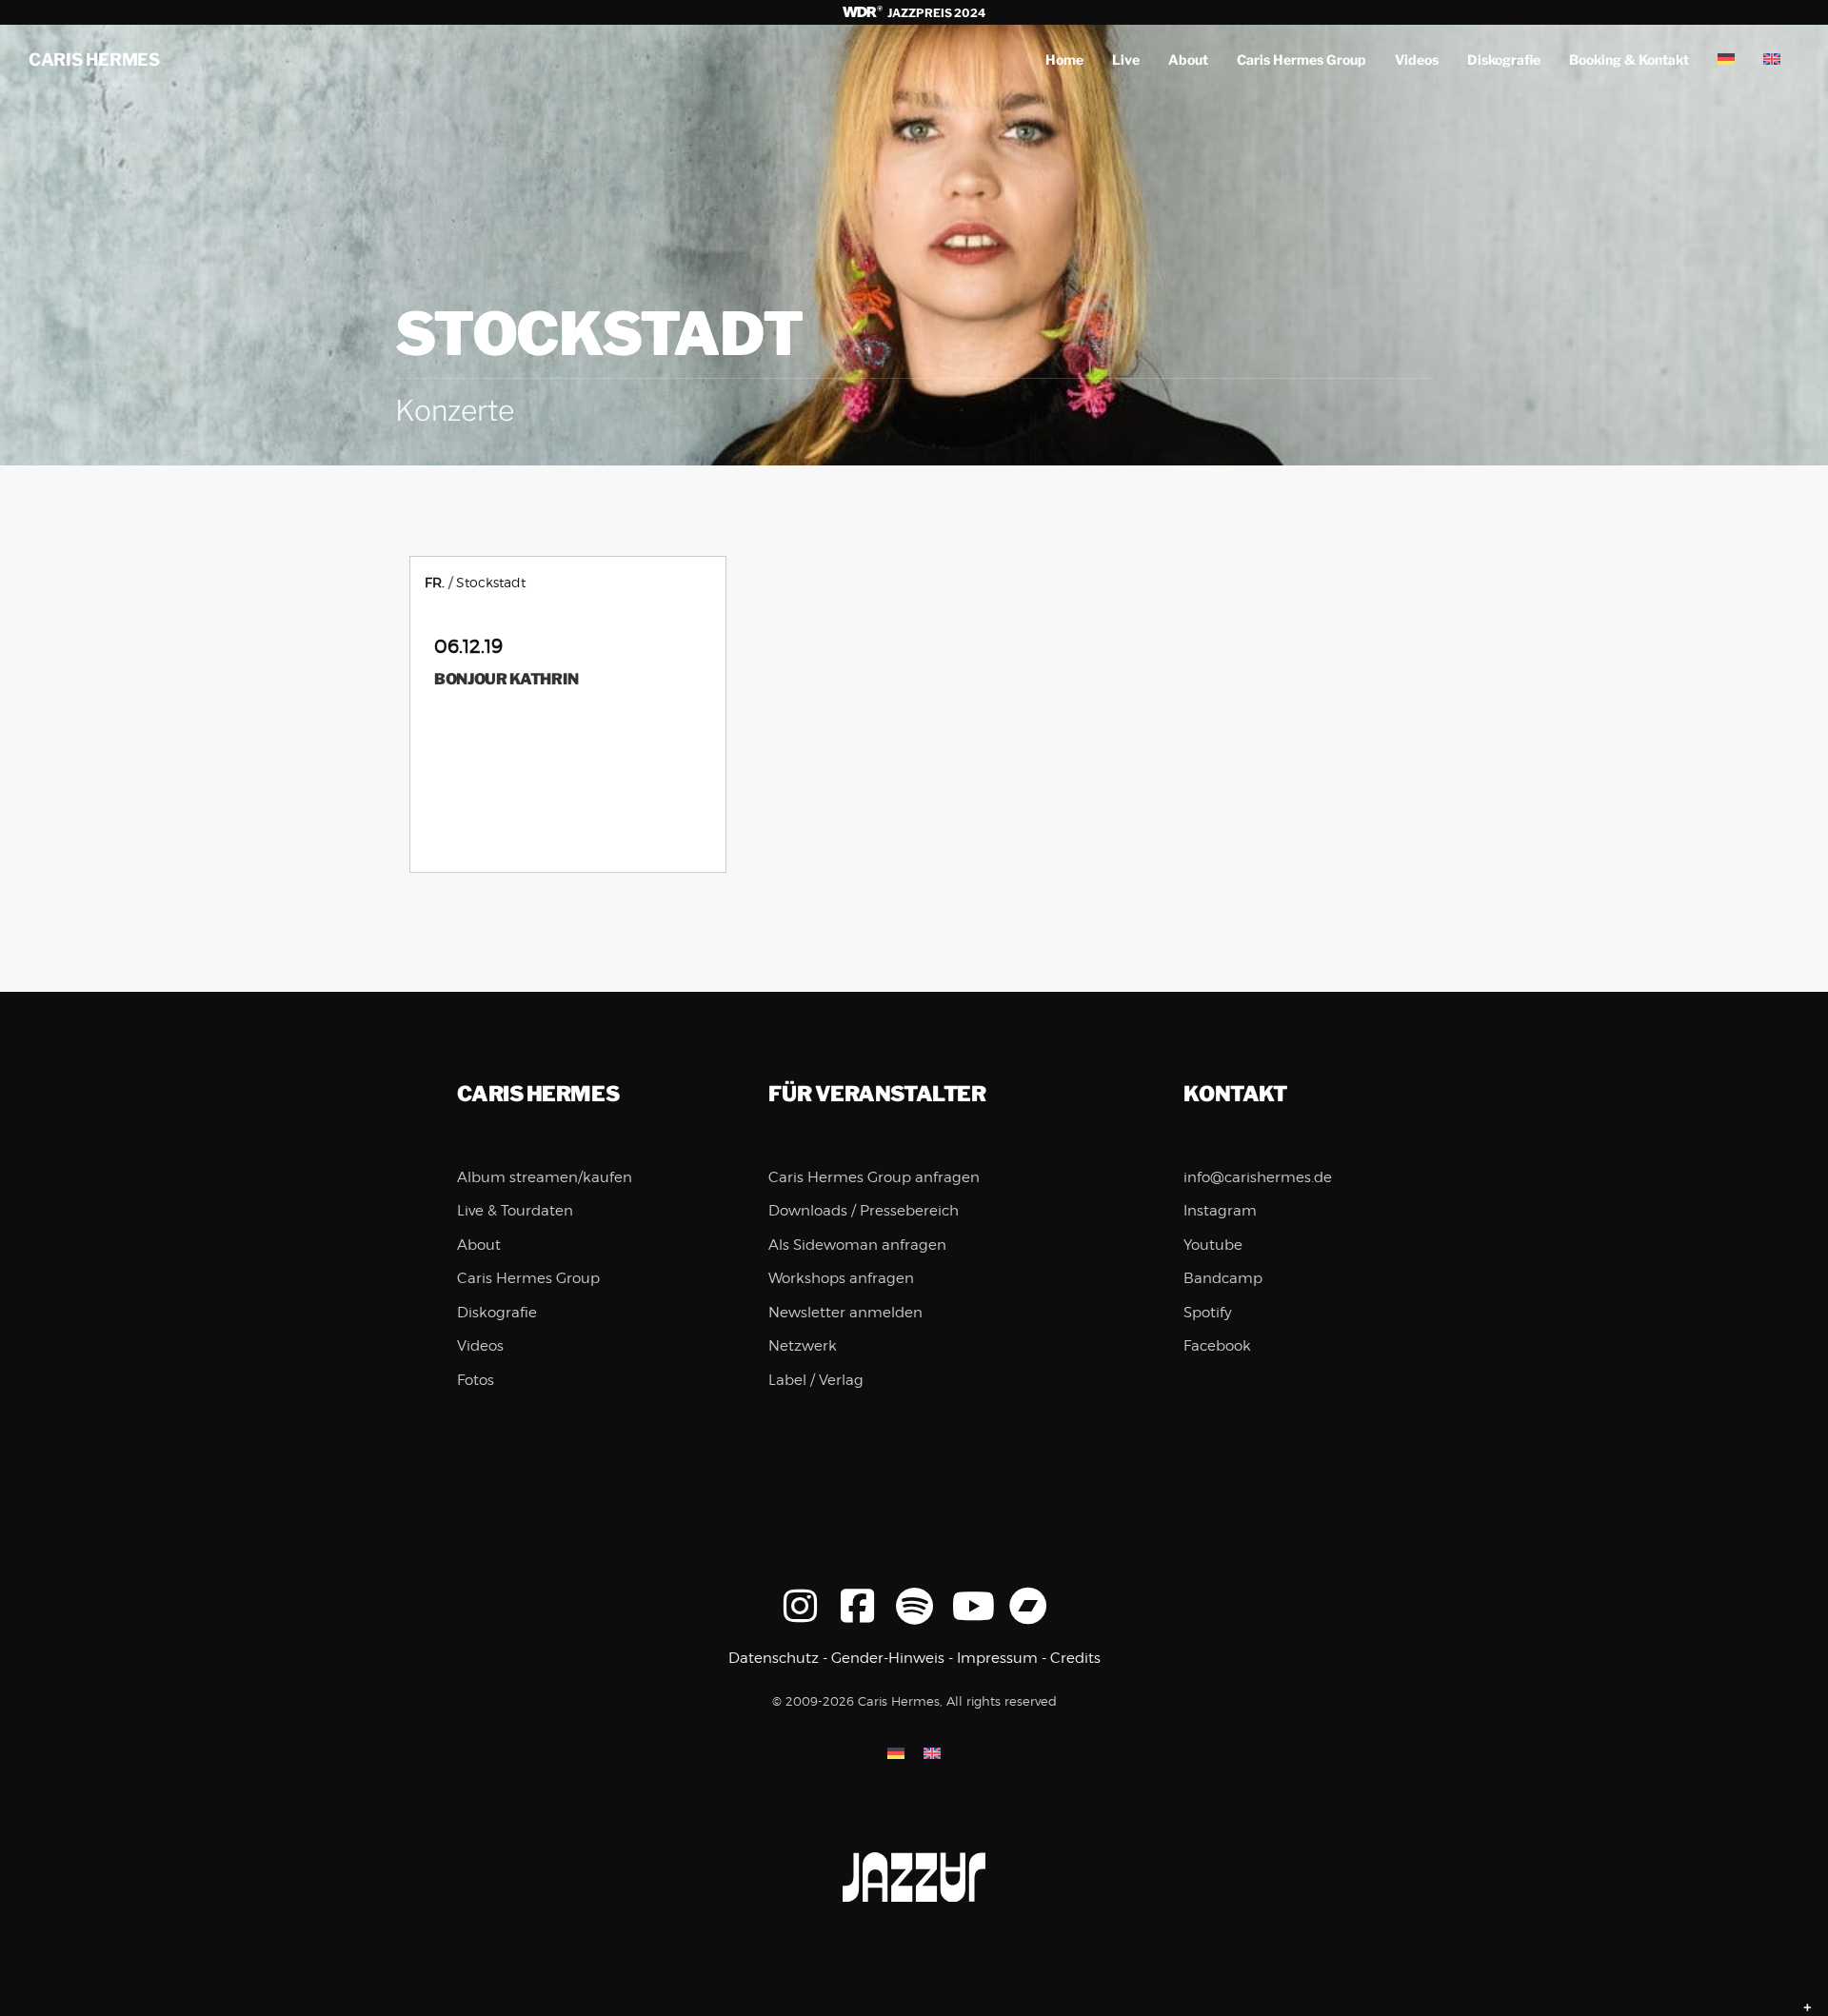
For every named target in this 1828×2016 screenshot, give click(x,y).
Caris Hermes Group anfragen (874, 1177)
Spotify (1208, 1313)
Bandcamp (1223, 1278)
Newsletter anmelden (845, 1313)
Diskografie (1504, 59)
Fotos (476, 1380)
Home (1064, 59)
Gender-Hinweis (888, 1658)
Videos (1417, 59)
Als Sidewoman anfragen (857, 1245)
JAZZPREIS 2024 (935, 13)
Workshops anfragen (841, 1278)
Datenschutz (774, 1658)
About (1188, 59)
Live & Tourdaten (515, 1211)
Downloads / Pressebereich (864, 1211)
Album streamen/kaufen (545, 1177)
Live (1126, 59)
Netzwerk (803, 1346)
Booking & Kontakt (1629, 59)
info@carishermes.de (1258, 1177)
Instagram (1220, 1211)
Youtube (1213, 1245)
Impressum (997, 1658)
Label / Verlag (816, 1380)
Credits (1075, 1658)
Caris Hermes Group (1301, 59)
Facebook (1217, 1346)
